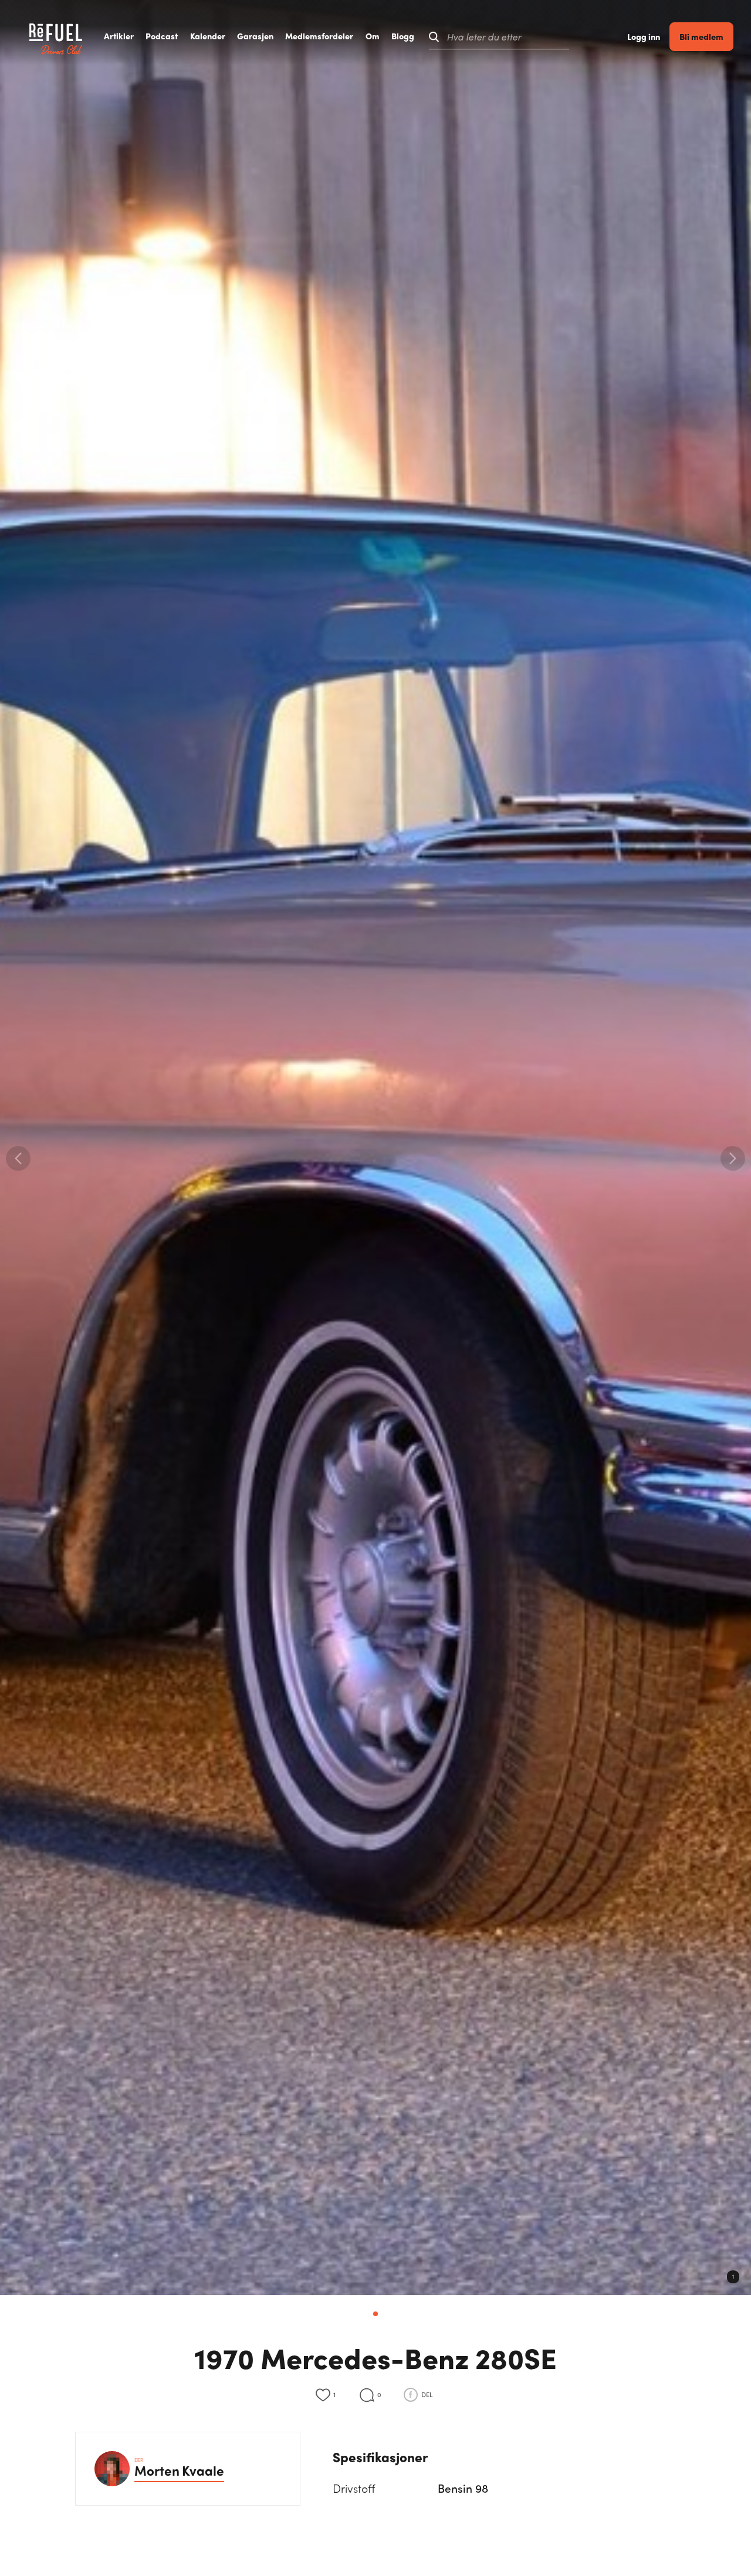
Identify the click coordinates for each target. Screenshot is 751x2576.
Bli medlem (701, 36)
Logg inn (644, 37)
